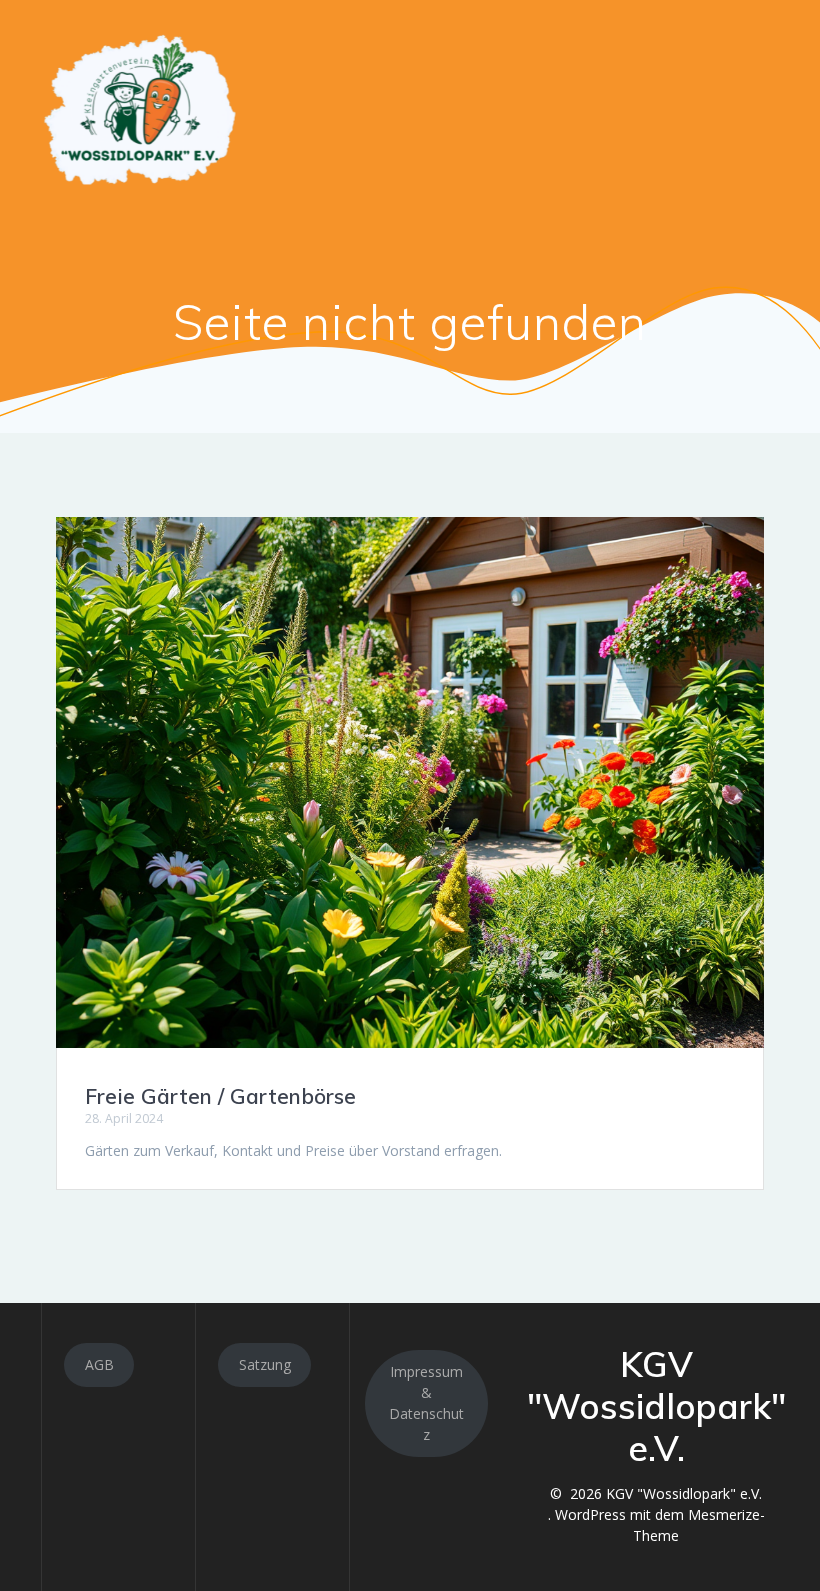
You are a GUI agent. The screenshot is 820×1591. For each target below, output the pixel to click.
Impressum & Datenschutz (426, 1403)
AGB (99, 1364)
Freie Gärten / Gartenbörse (220, 1096)
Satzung (265, 1364)
